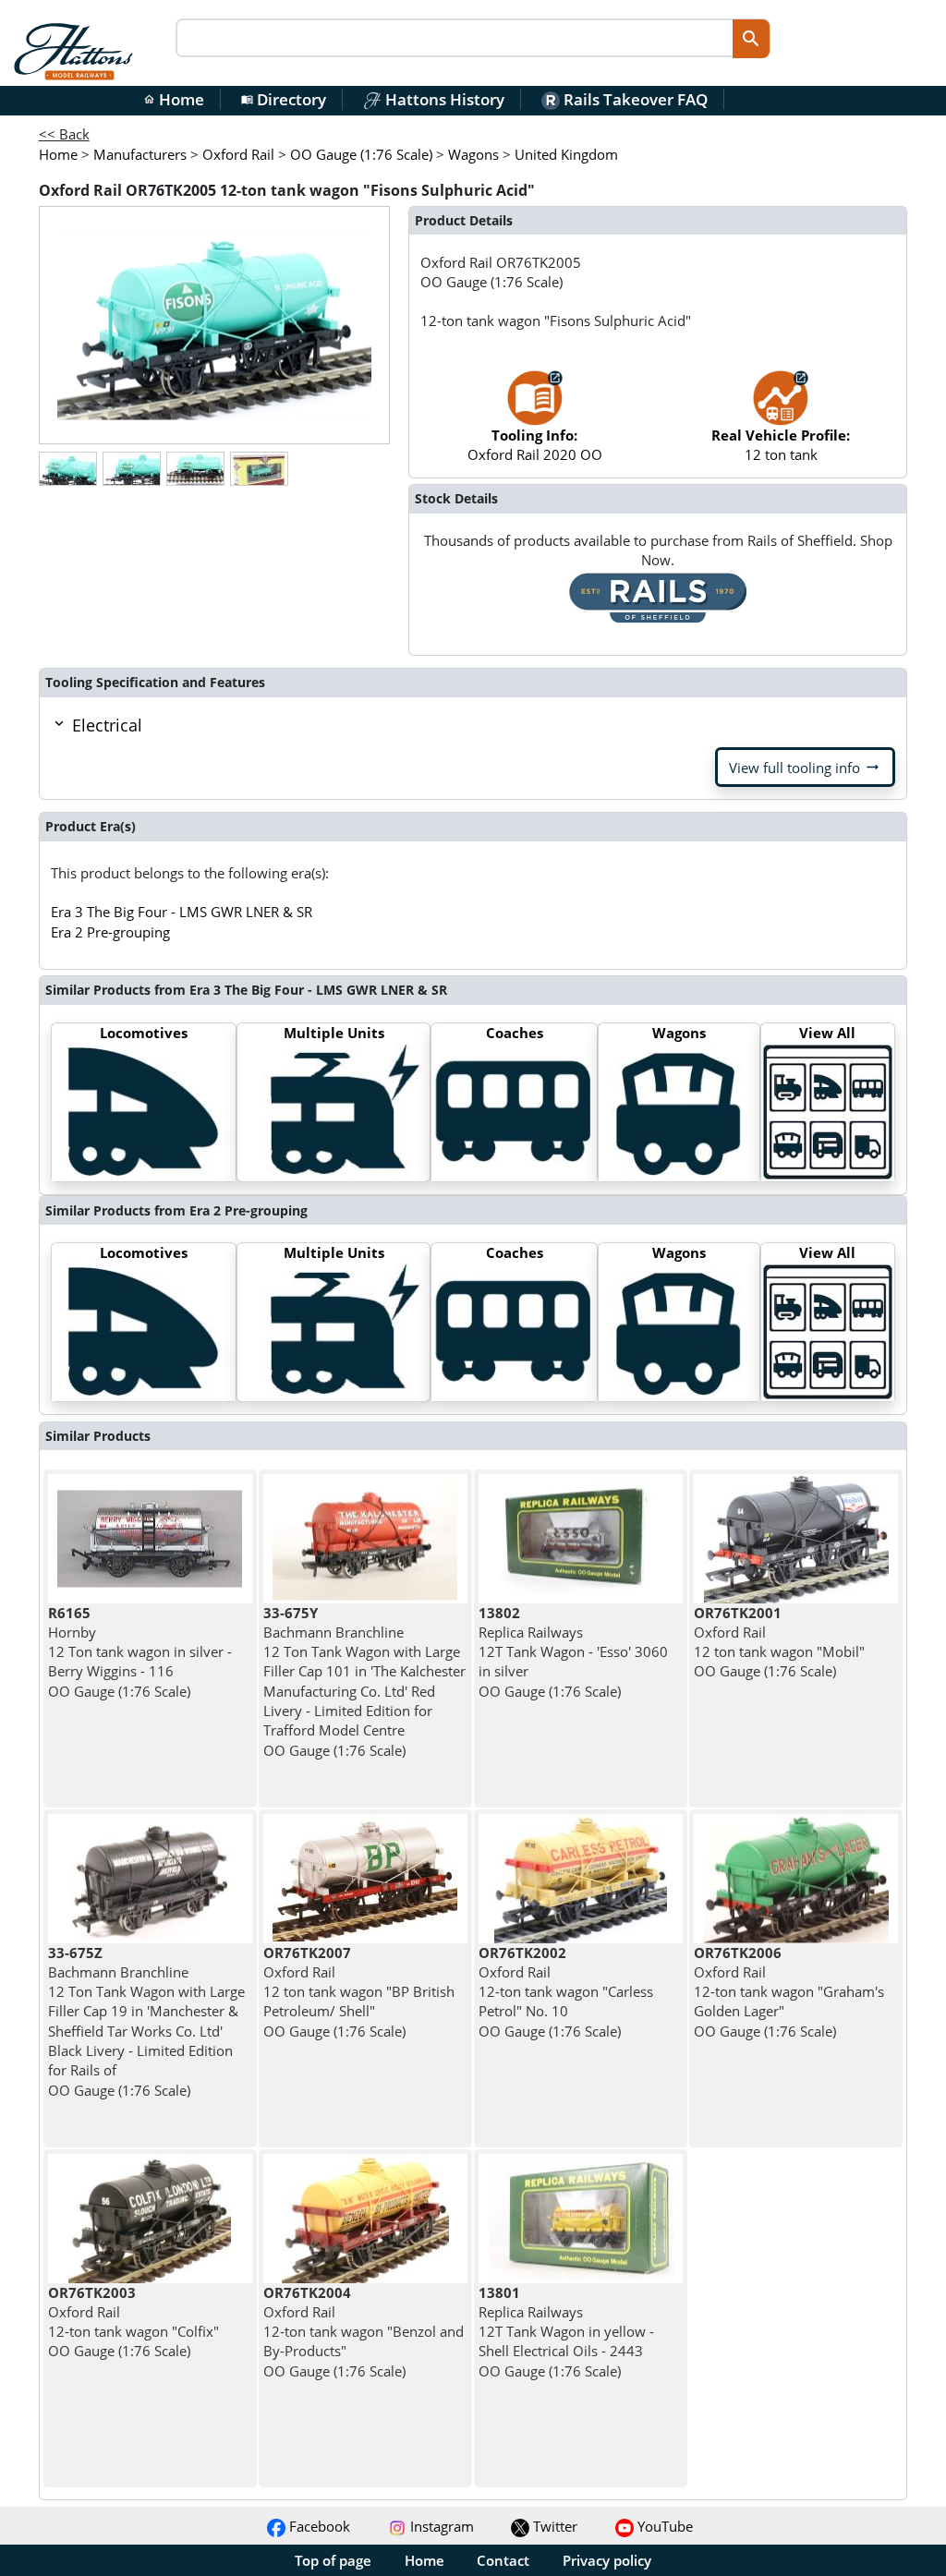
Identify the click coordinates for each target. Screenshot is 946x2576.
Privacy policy (607, 2560)
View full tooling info (805, 768)
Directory (284, 99)
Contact (503, 2560)
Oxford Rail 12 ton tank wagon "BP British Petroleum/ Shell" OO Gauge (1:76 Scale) (359, 1992)
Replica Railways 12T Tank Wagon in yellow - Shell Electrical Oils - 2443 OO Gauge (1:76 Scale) (566, 2332)
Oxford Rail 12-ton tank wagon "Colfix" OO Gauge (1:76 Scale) (133, 2322)
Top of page (333, 2560)
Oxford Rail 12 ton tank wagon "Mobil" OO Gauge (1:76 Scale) (779, 1642)
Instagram (440, 2526)
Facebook (318, 2526)
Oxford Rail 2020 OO (535, 445)
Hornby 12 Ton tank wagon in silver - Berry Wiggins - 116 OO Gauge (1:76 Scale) (140, 1652)
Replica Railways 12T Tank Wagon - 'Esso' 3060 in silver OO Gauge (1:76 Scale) (573, 1652)
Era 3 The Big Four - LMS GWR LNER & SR (182, 912)
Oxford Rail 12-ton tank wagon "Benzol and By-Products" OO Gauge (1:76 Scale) (364, 2332)
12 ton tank (781, 445)
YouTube (663, 2526)
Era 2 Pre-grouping (110, 932)
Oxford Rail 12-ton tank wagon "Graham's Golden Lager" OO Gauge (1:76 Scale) (789, 1992)
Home (174, 99)
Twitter (553, 2526)
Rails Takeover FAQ (634, 99)
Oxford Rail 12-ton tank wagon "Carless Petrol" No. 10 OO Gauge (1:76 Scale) (566, 1992)
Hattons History (443, 99)
